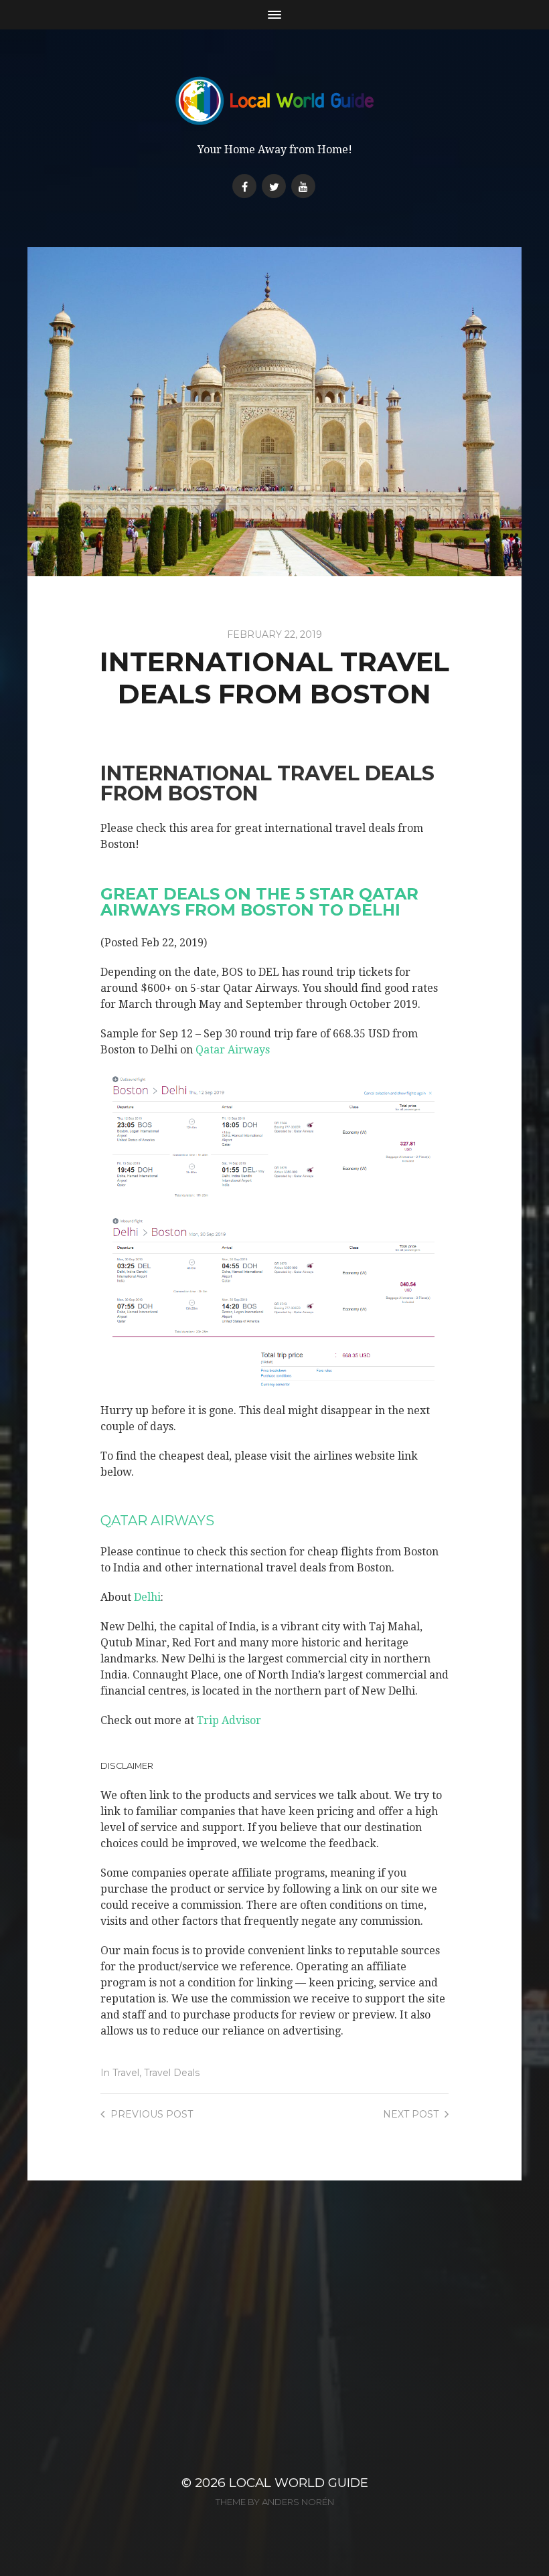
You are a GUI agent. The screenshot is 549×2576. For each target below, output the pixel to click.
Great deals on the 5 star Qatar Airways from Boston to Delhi (259, 902)
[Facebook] (244, 186)
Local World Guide (299, 2483)
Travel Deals (172, 2073)
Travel (126, 2073)
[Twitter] (274, 186)
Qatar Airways (233, 1050)
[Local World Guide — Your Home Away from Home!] (275, 101)
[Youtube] (303, 186)
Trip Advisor (229, 1720)
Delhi (147, 1597)
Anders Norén (298, 2502)
